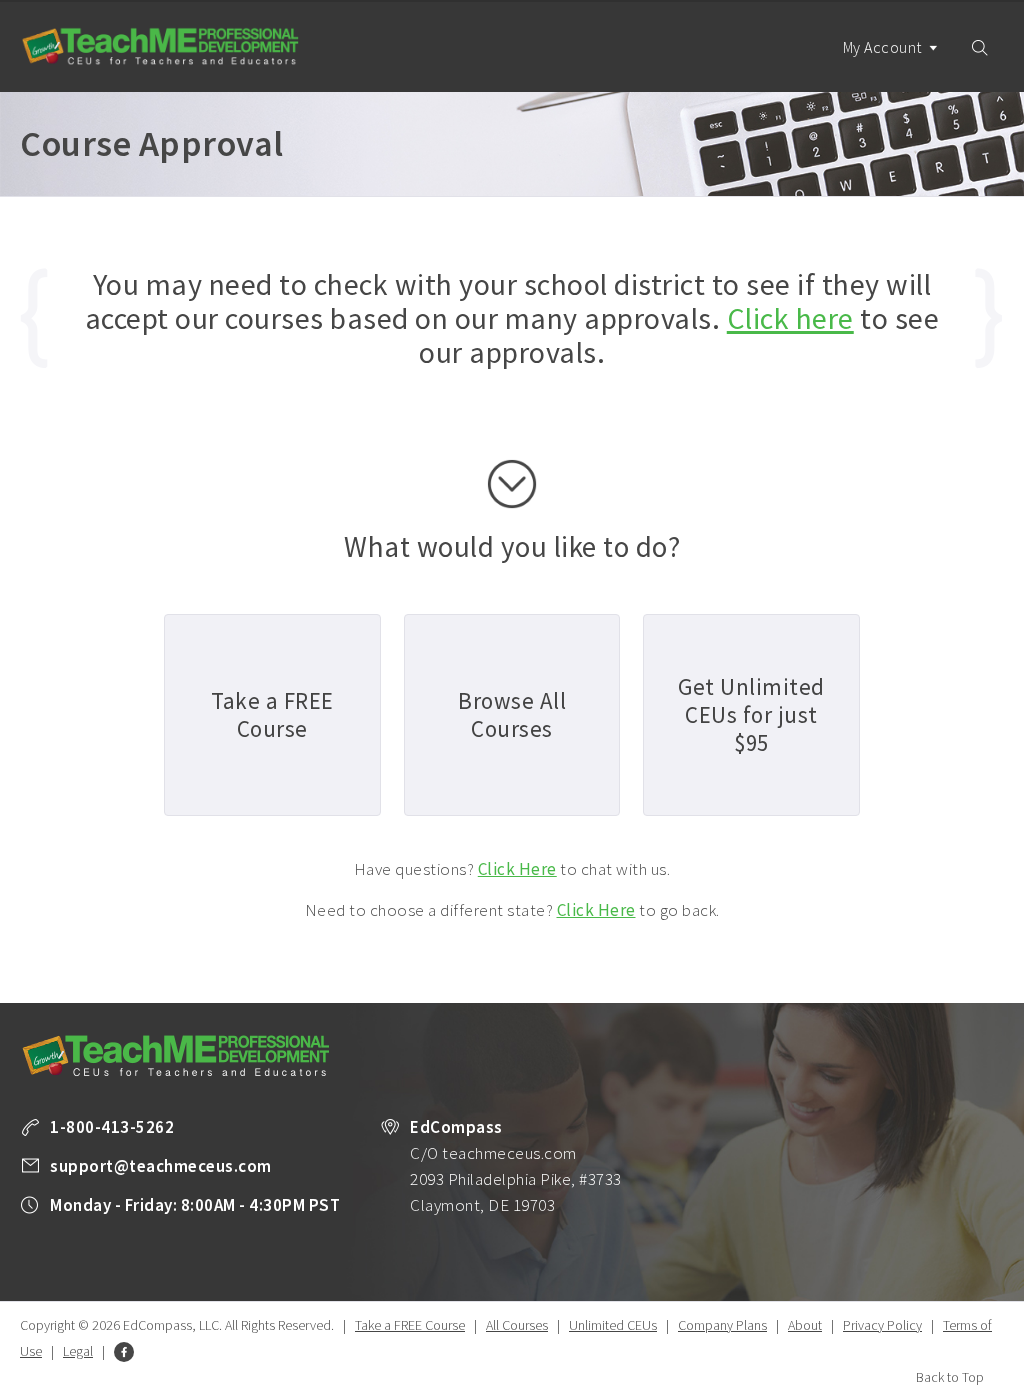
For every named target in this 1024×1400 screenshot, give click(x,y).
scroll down (512, 484)
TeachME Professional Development (160, 46)
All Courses (517, 1325)
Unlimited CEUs (613, 1325)
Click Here (517, 869)
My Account (884, 47)
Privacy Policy (882, 1325)
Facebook (124, 1352)
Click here (790, 318)
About (805, 1325)
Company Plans (722, 1325)
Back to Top (950, 1377)
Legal (78, 1351)
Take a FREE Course (410, 1325)
